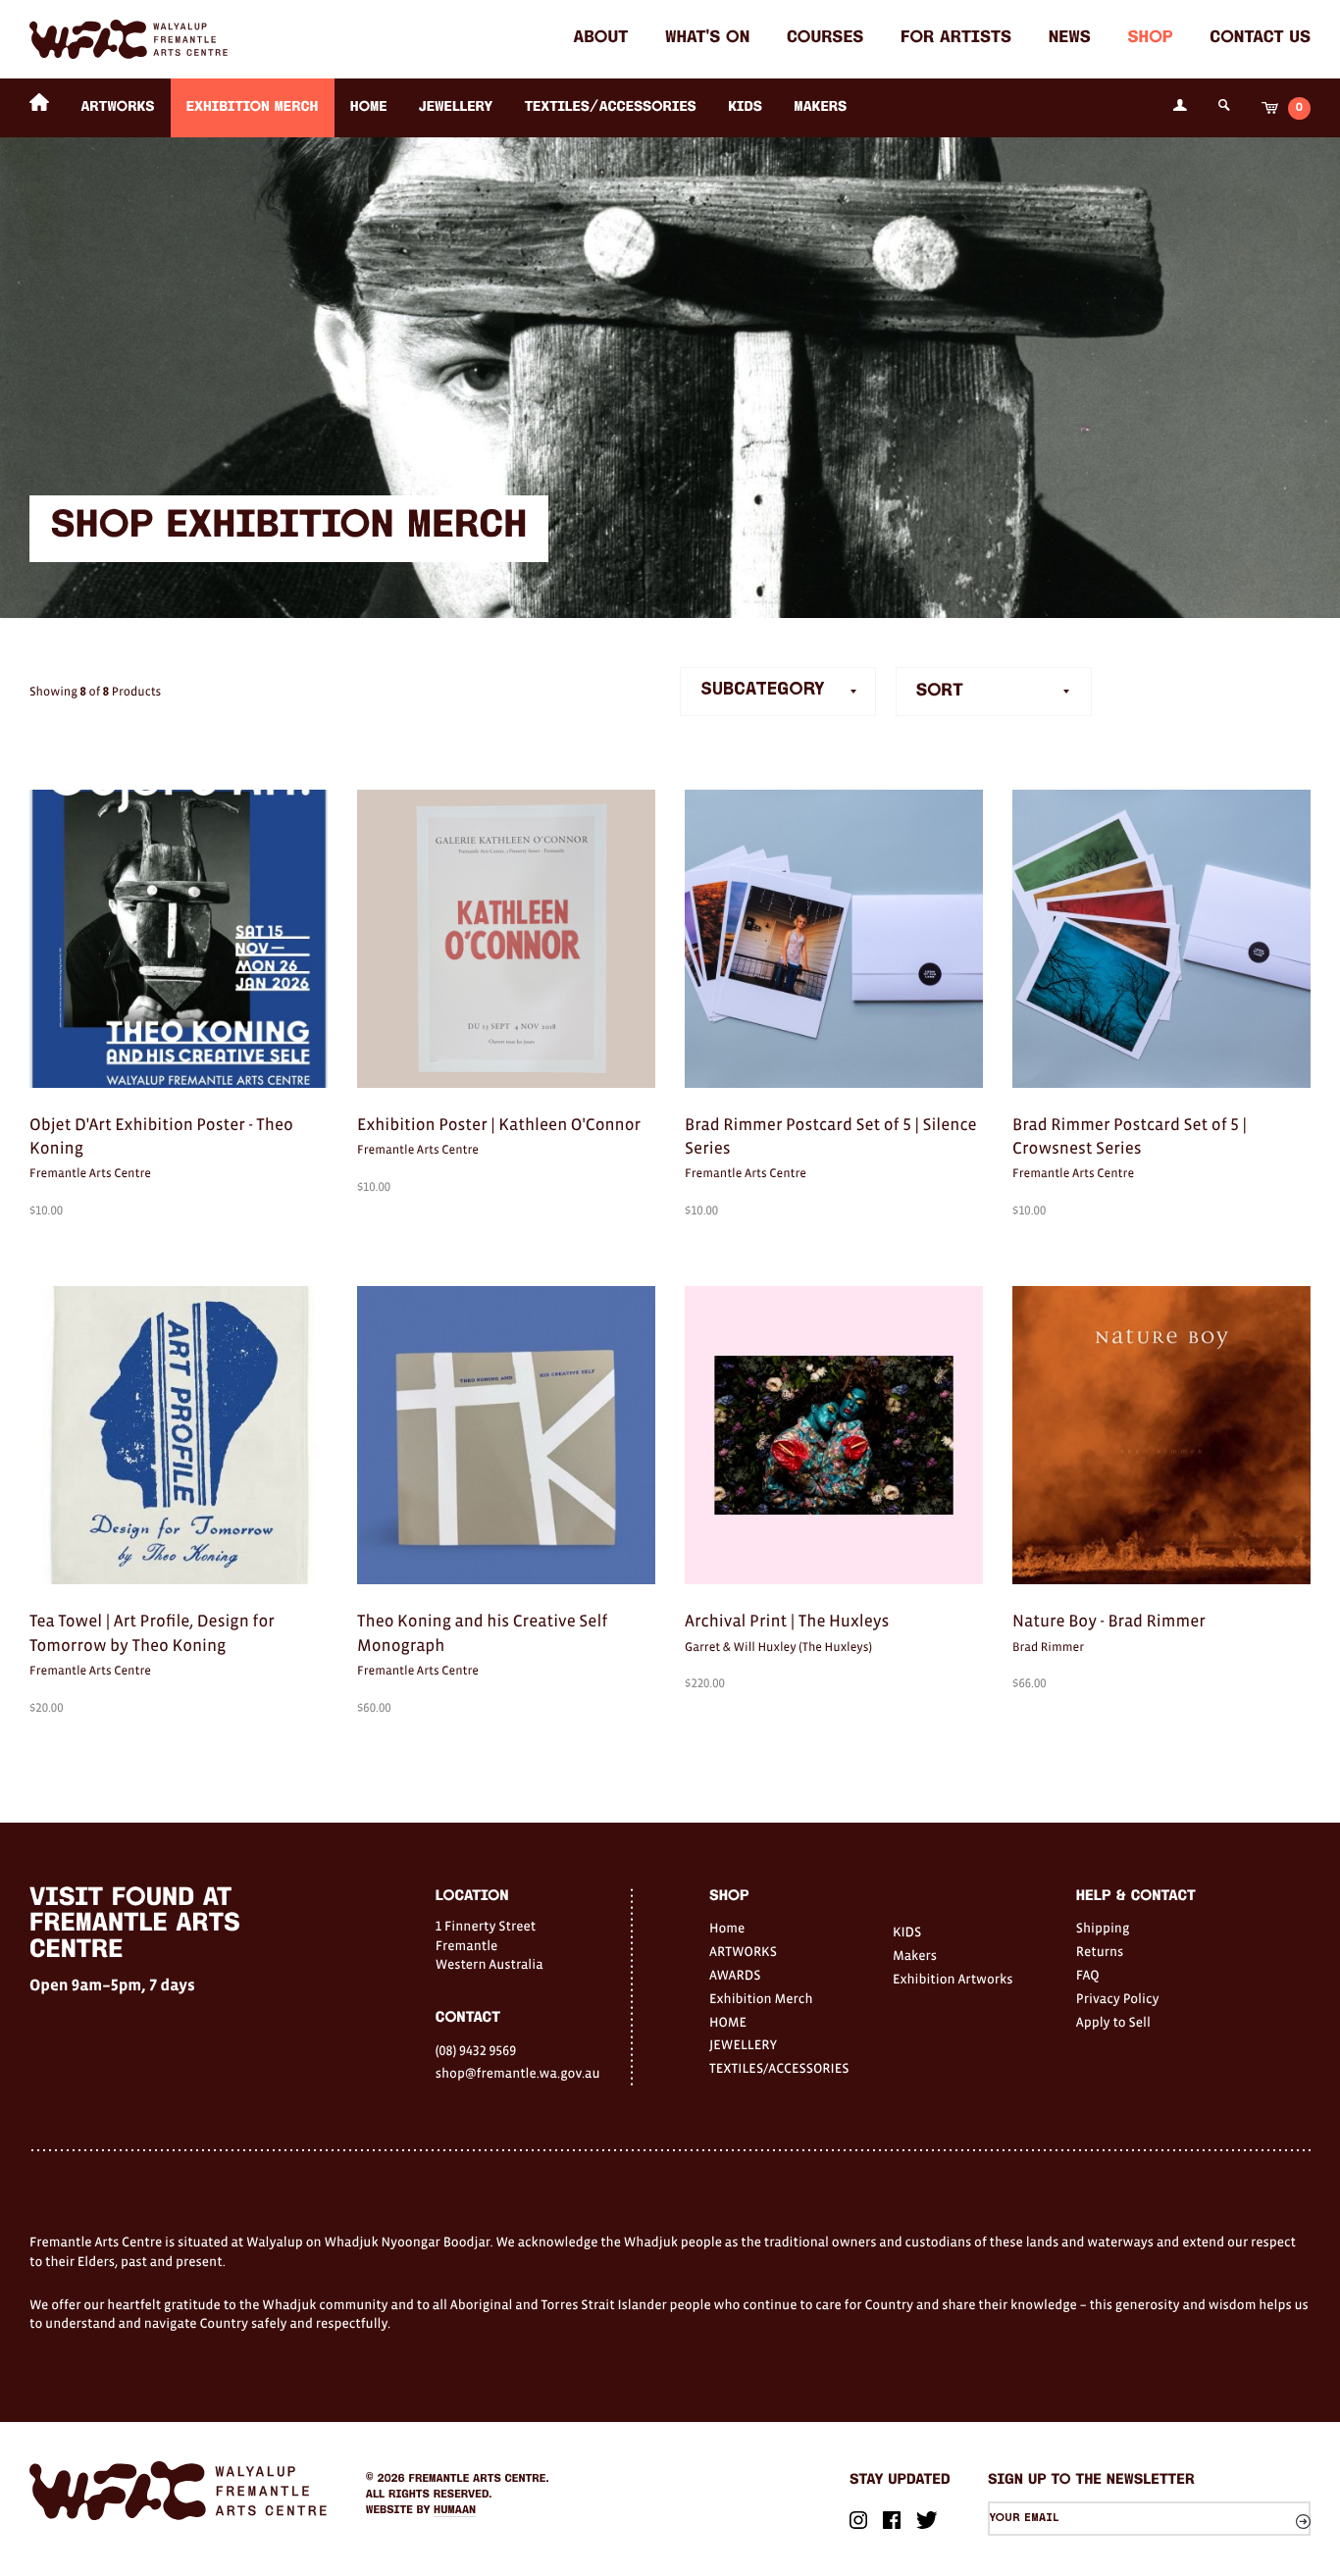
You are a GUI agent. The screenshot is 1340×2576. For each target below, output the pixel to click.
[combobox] (994, 692)
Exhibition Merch (253, 107)
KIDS (745, 107)
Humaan (455, 2510)
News (1070, 39)
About (600, 39)
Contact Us (1260, 39)
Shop (1151, 39)
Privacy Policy (1118, 1998)
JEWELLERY (456, 107)
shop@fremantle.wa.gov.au (518, 2073)
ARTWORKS (117, 107)
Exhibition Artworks (953, 1979)
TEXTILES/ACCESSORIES (611, 107)
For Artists (956, 39)
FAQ (1088, 1975)
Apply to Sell (1113, 2022)
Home (727, 1928)
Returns (1100, 1951)
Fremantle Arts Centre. (479, 2479)
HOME (369, 107)
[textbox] (994, 692)
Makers (820, 107)
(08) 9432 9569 (476, 2050)
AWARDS (735, 1975)
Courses (825, 39)
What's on (707, 39)
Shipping (1103, 1928)
